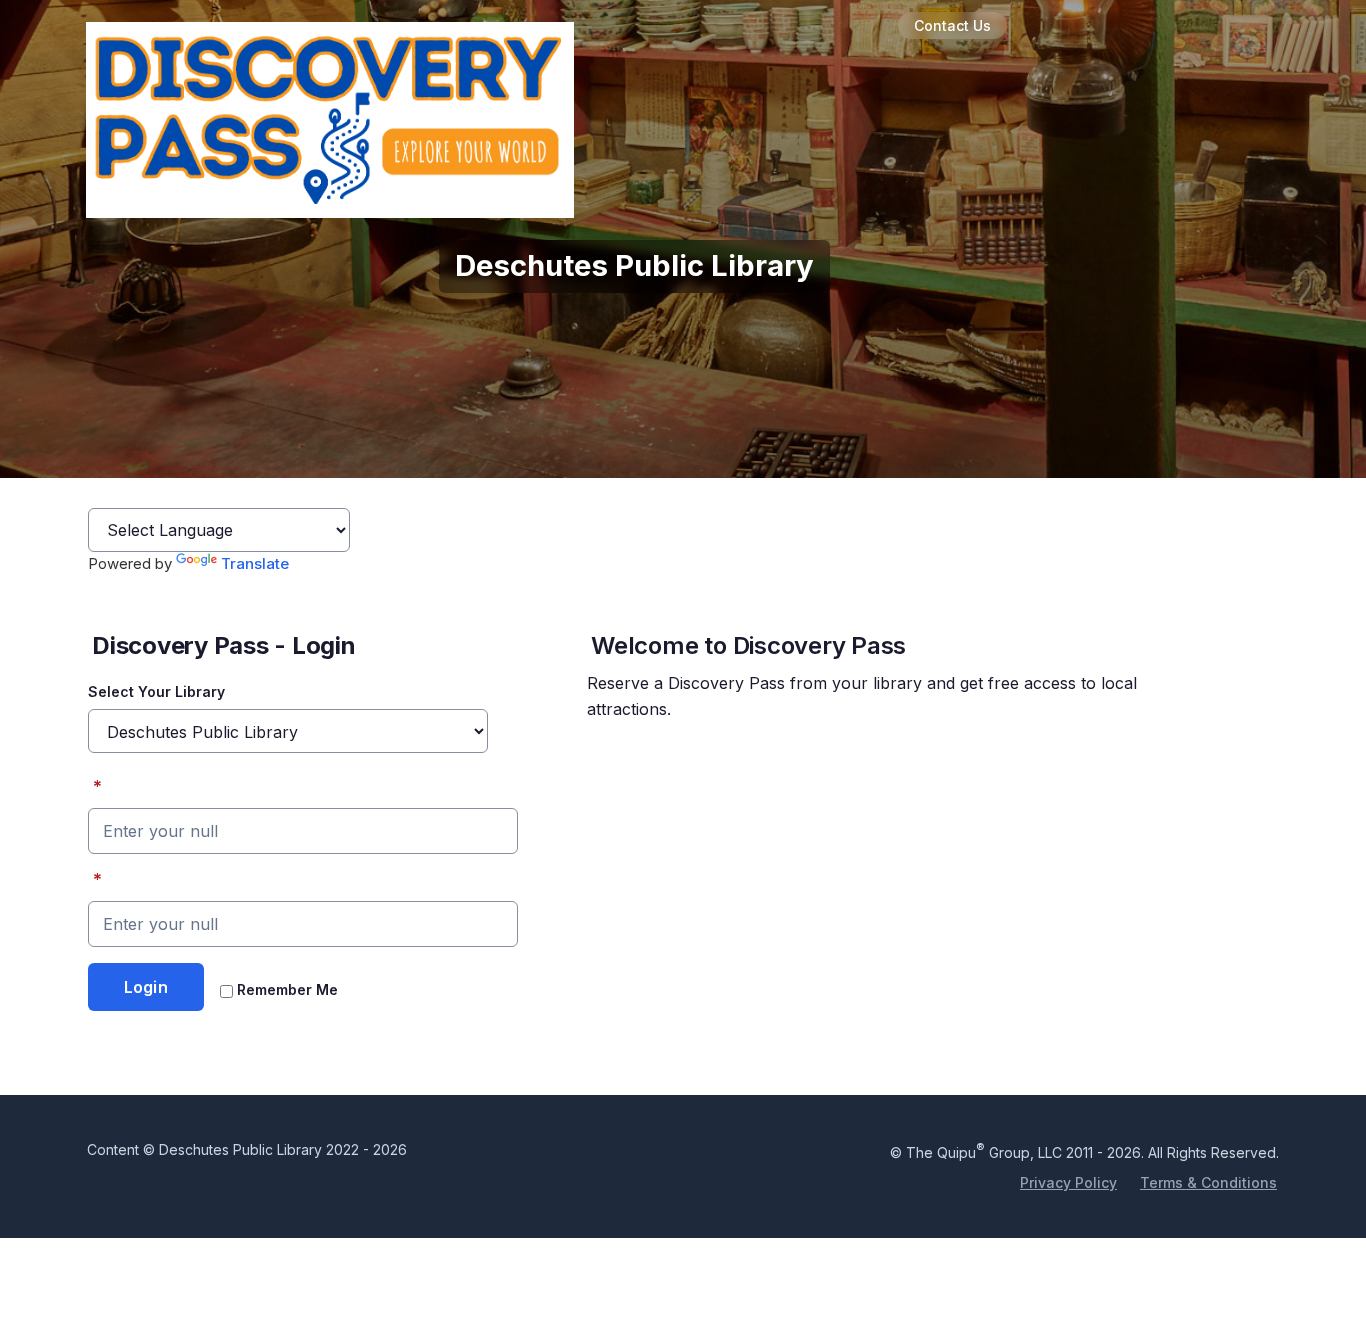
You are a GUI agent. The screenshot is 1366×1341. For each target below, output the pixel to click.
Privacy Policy (1068, 1182)
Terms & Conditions (1208, 1182)
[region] (882, 681)
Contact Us (952, 25)
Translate (255, 563)
